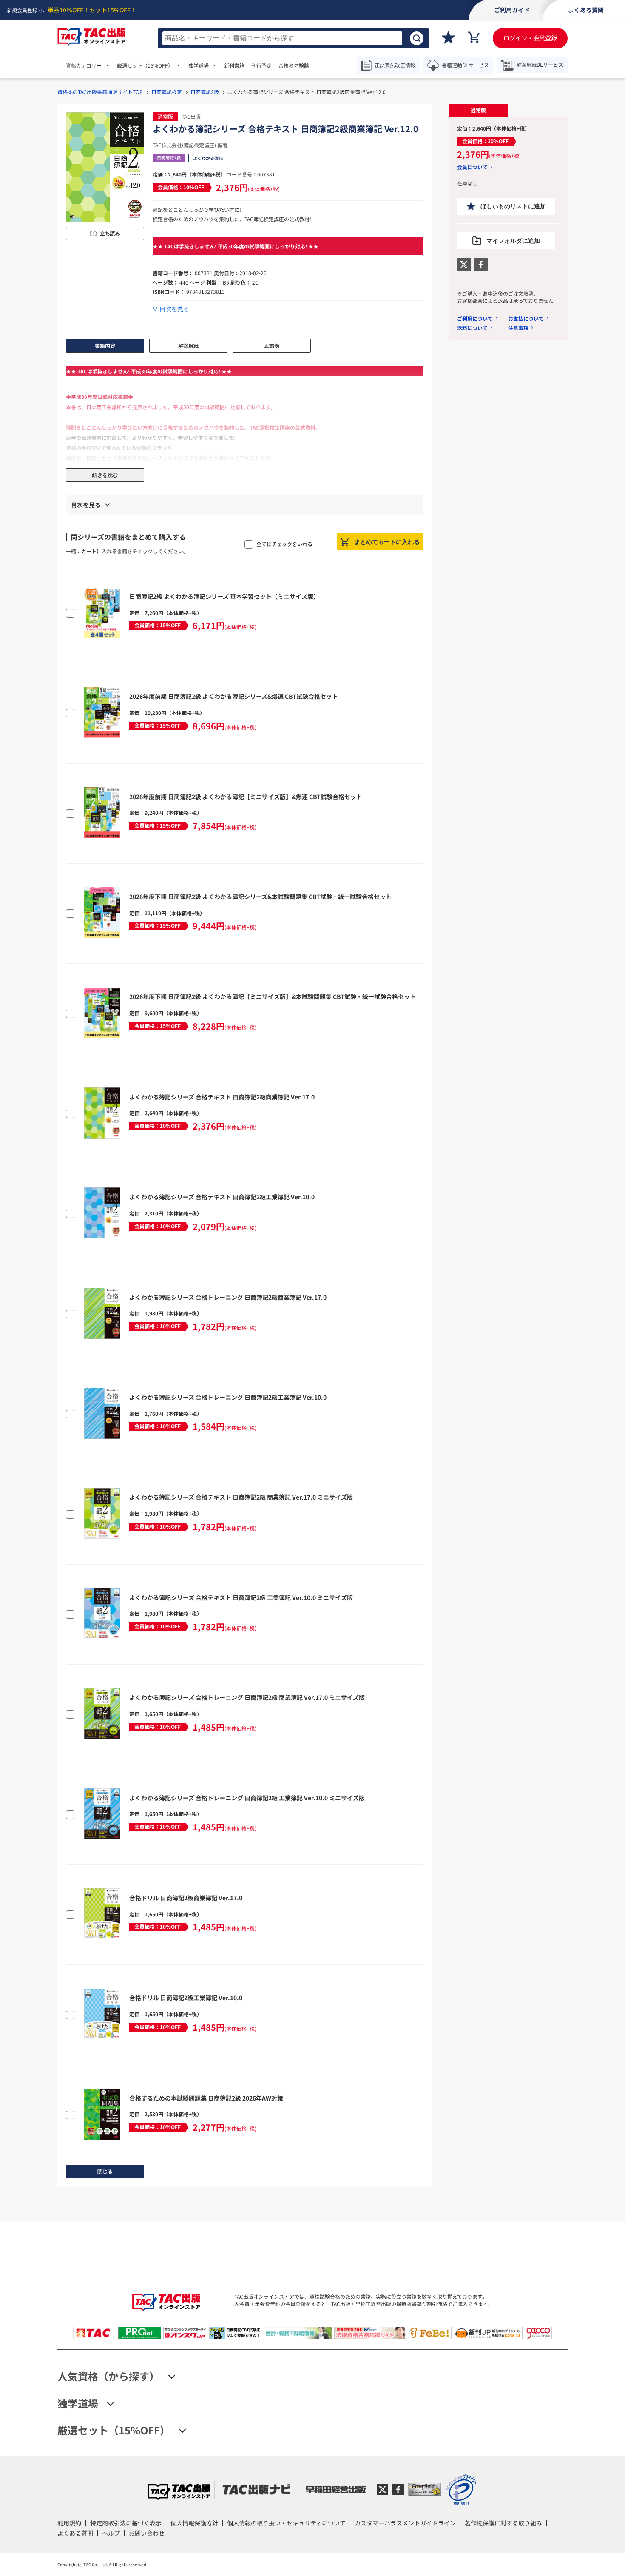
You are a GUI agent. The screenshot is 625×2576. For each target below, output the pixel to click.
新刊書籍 (234, 65)
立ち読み (110, 233)
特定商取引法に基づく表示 (126, 2523)
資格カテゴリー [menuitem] (84, 65)
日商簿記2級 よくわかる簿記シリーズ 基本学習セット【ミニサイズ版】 (224, 596)
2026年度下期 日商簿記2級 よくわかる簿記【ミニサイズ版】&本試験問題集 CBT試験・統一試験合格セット (273, 996)
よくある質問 (75, 2533)
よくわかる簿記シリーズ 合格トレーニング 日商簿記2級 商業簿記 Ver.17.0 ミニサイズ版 (247, 1697)
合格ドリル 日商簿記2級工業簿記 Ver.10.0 (186, 1998)
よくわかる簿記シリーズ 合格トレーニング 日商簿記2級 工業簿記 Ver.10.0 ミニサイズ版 (247, 1798)
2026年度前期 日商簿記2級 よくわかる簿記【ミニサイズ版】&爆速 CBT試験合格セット (246, 797)
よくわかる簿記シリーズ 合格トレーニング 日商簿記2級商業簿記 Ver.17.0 (228, 1297)
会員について (472, 167)
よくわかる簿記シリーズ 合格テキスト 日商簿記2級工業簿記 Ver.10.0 (222, 1197)
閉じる (105, 2172)
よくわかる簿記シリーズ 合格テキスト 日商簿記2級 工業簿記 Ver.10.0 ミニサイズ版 (241, 1597)
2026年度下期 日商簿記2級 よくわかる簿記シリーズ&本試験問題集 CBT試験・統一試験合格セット (260, 897)
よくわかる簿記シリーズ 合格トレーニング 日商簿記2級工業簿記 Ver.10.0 (228, 1397)
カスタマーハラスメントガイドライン (405, 2523)
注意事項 (518, 328)
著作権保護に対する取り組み (503, 2523)
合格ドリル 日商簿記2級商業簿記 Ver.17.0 (186, 1898)
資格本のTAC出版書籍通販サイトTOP (100, 92)
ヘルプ (111, 2533)
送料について (472, 328)
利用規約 (69, 2523)
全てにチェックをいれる (284, 544)
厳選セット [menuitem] (145, 65)
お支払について (526, 318)
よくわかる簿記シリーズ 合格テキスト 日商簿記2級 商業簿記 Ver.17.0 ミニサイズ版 (241, 1497)
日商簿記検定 (167, 92)
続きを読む (105, 475)
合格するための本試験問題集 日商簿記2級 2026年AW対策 (206, 2098)
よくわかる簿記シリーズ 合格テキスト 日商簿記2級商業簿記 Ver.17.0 (222, 1097)
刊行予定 (261, 65)
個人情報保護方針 (194, 2523)
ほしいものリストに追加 (513, 206)
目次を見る (174, 309)
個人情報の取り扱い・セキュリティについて (286, 2523)
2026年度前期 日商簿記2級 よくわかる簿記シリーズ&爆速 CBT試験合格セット (234, 696)
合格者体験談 (294, 65)
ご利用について (475, 318)
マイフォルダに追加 (513, 241)
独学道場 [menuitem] (199, 65)
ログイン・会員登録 (530, 38)
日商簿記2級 (205, 92)
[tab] (478, 110)
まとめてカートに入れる (387, 542)
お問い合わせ (147, 2533)
